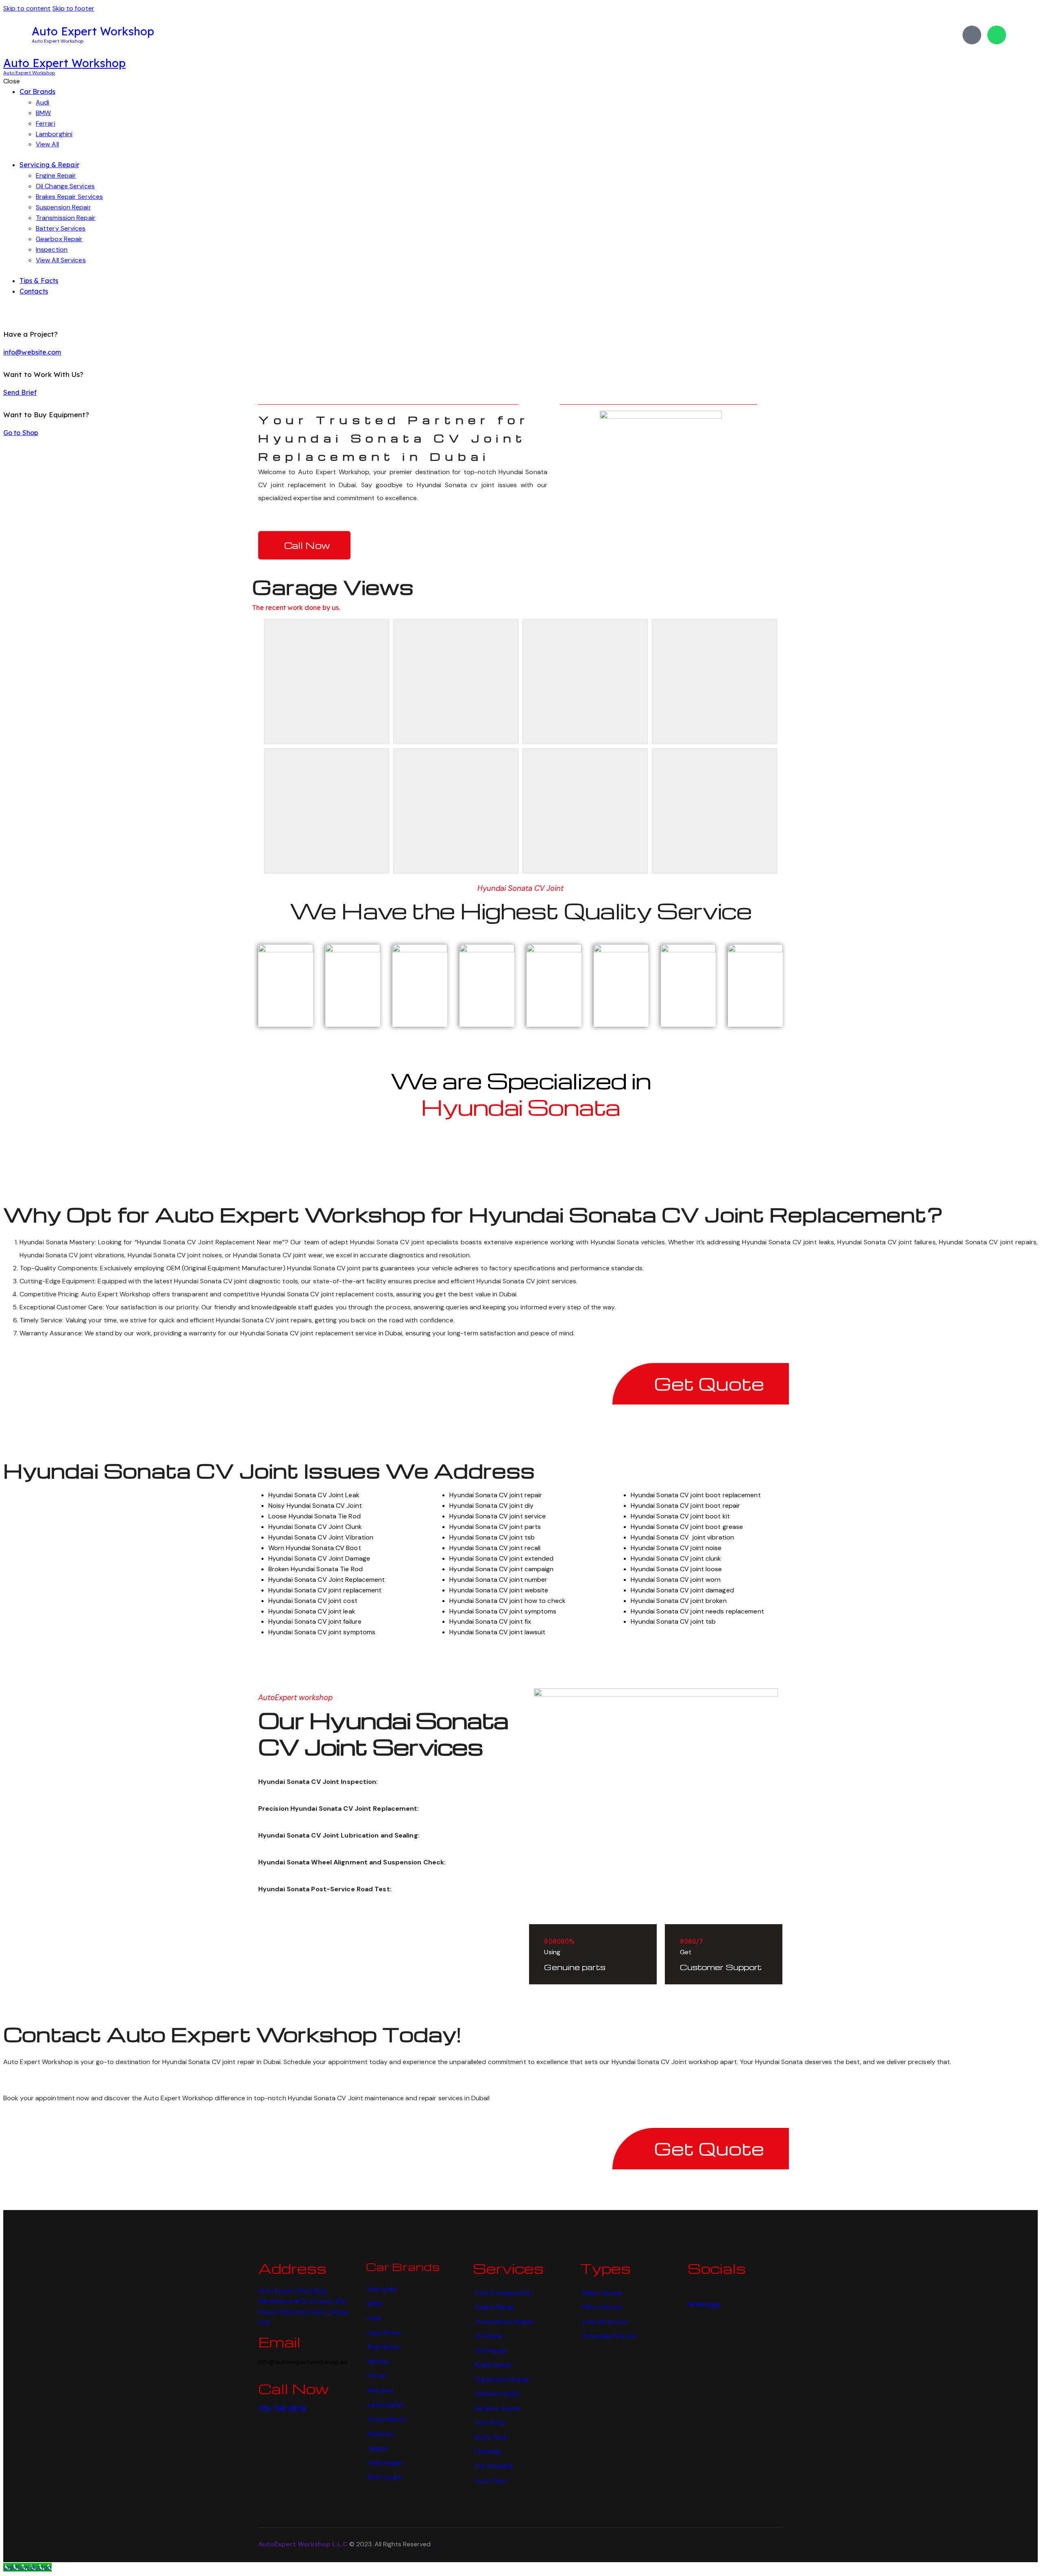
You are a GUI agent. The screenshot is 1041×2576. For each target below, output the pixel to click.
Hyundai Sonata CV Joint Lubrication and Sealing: (339, 1835)
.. (432, 2544)
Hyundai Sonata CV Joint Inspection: (318, 1782)
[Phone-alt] (972, 35)
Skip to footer (73, 8)
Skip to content (27, 8)
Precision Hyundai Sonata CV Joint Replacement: (339, 1808)
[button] (377, 1782)
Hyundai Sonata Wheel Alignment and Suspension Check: (352, 1862)
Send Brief (20, 392)
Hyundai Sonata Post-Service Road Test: (325, 1889)
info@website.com (32, 352)
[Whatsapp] (997, 35)
